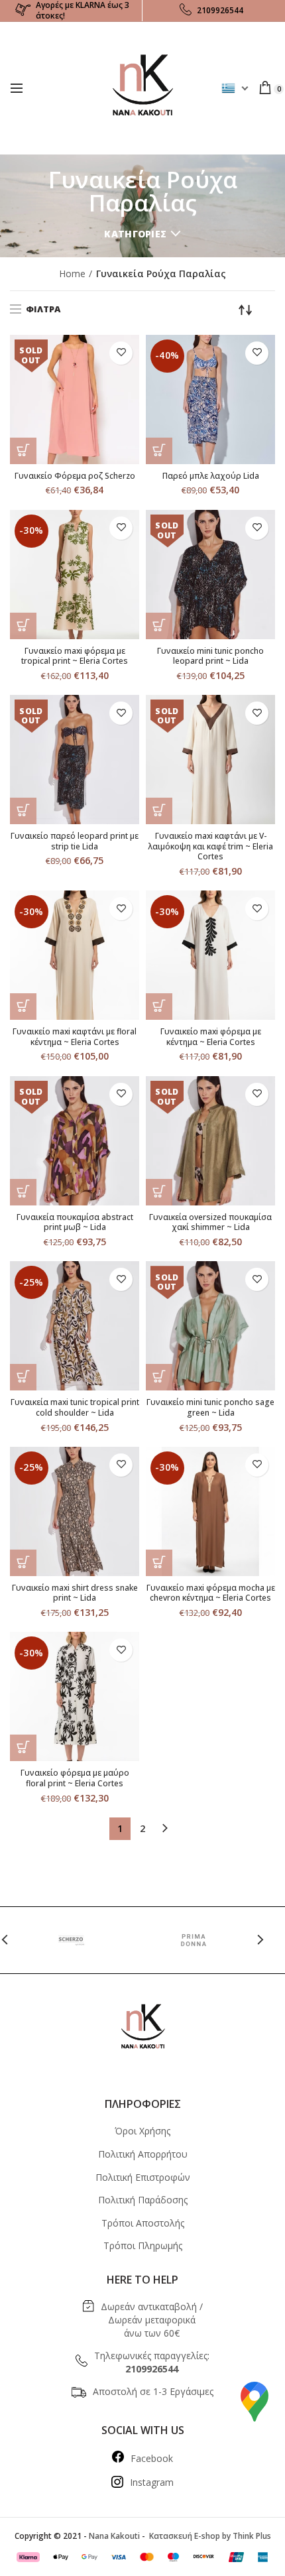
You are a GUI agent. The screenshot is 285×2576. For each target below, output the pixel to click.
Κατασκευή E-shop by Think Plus (209, 2536)
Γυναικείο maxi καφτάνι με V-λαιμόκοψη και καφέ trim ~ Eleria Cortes (210, 846)
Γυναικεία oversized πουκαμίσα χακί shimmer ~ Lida (210, 1222)
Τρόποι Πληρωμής (143, 2245)
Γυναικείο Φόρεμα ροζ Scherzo (75, 476)
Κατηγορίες (135, 234)
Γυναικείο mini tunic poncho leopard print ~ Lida (210, 656)
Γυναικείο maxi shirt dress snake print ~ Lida (75, 1593)
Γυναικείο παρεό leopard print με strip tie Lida (75, 841)
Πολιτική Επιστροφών (143, 2177)
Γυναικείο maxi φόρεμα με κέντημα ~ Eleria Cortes (211, 1037)
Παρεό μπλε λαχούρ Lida (211, 476)
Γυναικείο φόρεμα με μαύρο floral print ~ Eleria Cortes (75, 1778)
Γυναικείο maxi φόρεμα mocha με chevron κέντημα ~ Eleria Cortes (211, 1593)
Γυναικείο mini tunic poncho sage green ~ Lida (210, 1407)
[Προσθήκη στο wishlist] (121, 353)
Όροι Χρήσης (142, 2131)
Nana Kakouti (114, 2536)
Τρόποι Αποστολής (143, 2223)
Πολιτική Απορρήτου (143, 2154)
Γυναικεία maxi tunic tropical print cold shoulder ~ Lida (75, 1407)
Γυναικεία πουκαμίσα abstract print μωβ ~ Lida (75, 1222)
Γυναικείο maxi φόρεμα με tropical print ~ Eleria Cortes (75, 656)
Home (72, 274)
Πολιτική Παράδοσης (143, 2200)
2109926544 (220, 10)
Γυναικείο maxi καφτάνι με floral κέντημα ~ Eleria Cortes (75, 1037)
